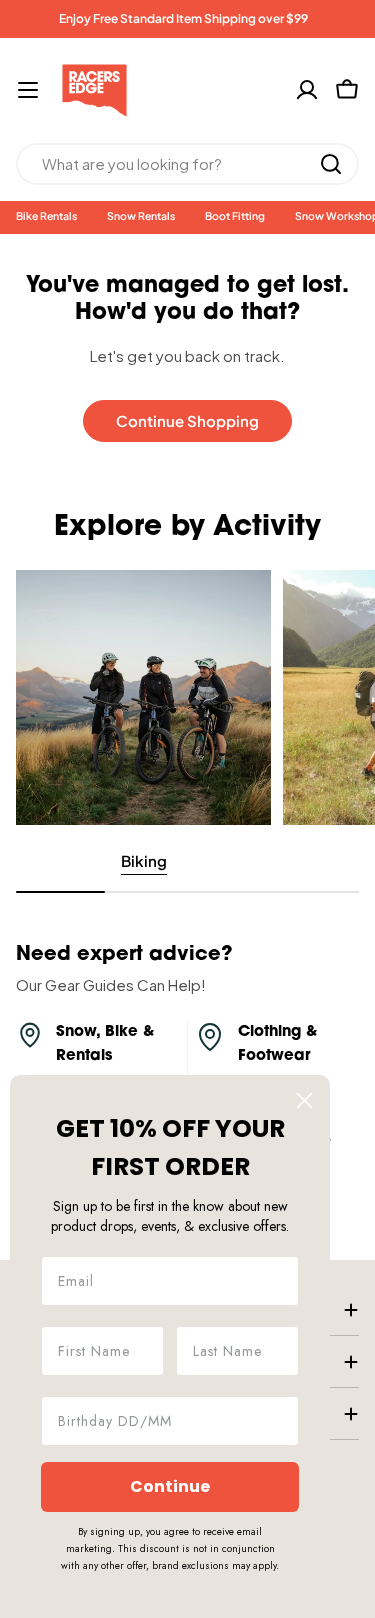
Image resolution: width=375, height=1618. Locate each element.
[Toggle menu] (28, 90)
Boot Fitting (235, 215)
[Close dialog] (304, 1100)
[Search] (331, 164)
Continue (170, 1486)
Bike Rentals (46, 215)
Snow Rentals (141, 215)
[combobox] (187, 164)
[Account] (307, 90)
